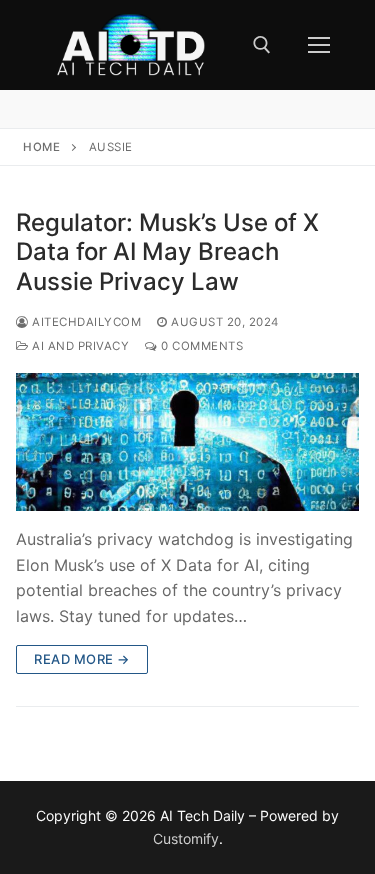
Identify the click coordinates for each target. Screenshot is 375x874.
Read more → (82, 659)
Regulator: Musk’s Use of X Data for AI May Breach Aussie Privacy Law (167, 251)
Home (41, 147)
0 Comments (200, 346)
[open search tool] (262, 45)
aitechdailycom (85, 322)
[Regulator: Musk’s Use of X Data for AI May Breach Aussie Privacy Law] (187, 441)
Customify (186, 838)
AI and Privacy (79, 346)
